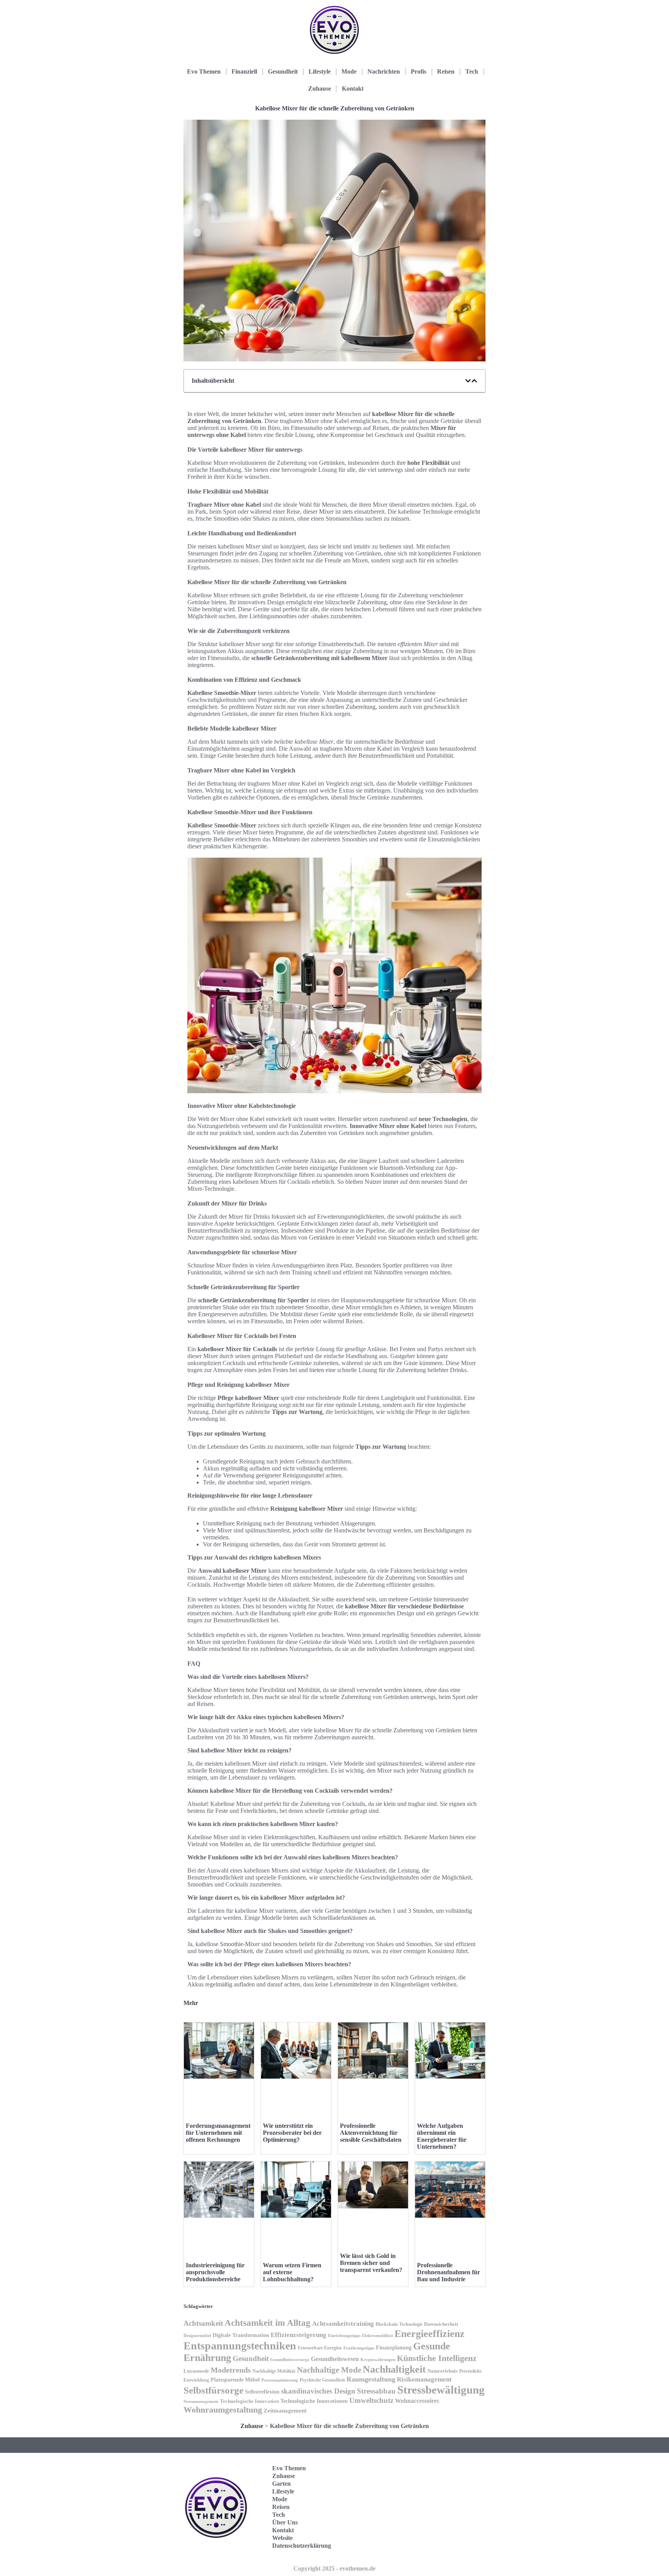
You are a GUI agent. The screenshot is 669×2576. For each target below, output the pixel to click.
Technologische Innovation (249, 2401)
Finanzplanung (394, 2347)
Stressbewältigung (441, 2390)
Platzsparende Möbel (235, 2380)
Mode (349, 71)
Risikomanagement (424, 2379)
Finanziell (244, 71)
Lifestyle (320, 71)
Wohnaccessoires (417, 2401)
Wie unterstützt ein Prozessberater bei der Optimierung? (292, 2133)
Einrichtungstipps (344, 2335)
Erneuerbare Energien (320, 2348)
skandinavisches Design (318, 2391)
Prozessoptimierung (280, 2380)
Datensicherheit (441, 2324)
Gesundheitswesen (335, 2359)
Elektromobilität (377, 2335)
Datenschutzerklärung (302, 2546)
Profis (419, 71)
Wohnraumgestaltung (223, 2410)
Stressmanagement (201, 2401)
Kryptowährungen (378, 2359)
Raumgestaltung (371, 2379)
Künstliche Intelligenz (437, 2358)
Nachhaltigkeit (394, 2369)
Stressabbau (376, 2391)
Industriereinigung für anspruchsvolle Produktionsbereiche (215, 2272)
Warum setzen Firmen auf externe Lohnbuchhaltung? (292, 2272)
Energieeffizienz (430, 2334)
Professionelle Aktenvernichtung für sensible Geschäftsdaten (371, 2133)
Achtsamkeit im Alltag (268, 2323)
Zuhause (320, 89)
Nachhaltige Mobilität (274, 2371)
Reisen (446, 71)
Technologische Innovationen (314, 2401)
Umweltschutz (371, 2400)
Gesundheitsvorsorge (290, 2359)
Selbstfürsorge (214, 2390)
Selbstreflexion (262, 2392)
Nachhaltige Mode (329, 2370)
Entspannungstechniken (240, 2346)
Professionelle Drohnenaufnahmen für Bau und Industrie (449, 2272)
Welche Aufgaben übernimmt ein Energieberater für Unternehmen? (442, 2136)
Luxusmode (196, 2371)
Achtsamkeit (203, 2323)
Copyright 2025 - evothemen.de (334, 2568)
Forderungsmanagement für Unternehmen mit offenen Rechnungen (218, 2133)
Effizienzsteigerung (298, 2335)
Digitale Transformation (241, 2335)
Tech (472, 71)
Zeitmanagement (285, 2410)
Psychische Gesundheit (322, 2380)
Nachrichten (384, 71)
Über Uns (285, 2522)
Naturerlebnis (443, 2371)
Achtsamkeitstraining (343, 2324)
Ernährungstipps (359, 2348)
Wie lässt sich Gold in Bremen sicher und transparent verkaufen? (371, 2263)
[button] (468, 381)
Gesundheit (283, 71)
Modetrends (231, 2370)
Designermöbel (197, 2335)
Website (282, 2538)
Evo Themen (204, 71)
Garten (281, 2484)
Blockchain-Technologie (399, 2324)
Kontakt (353, 89)
